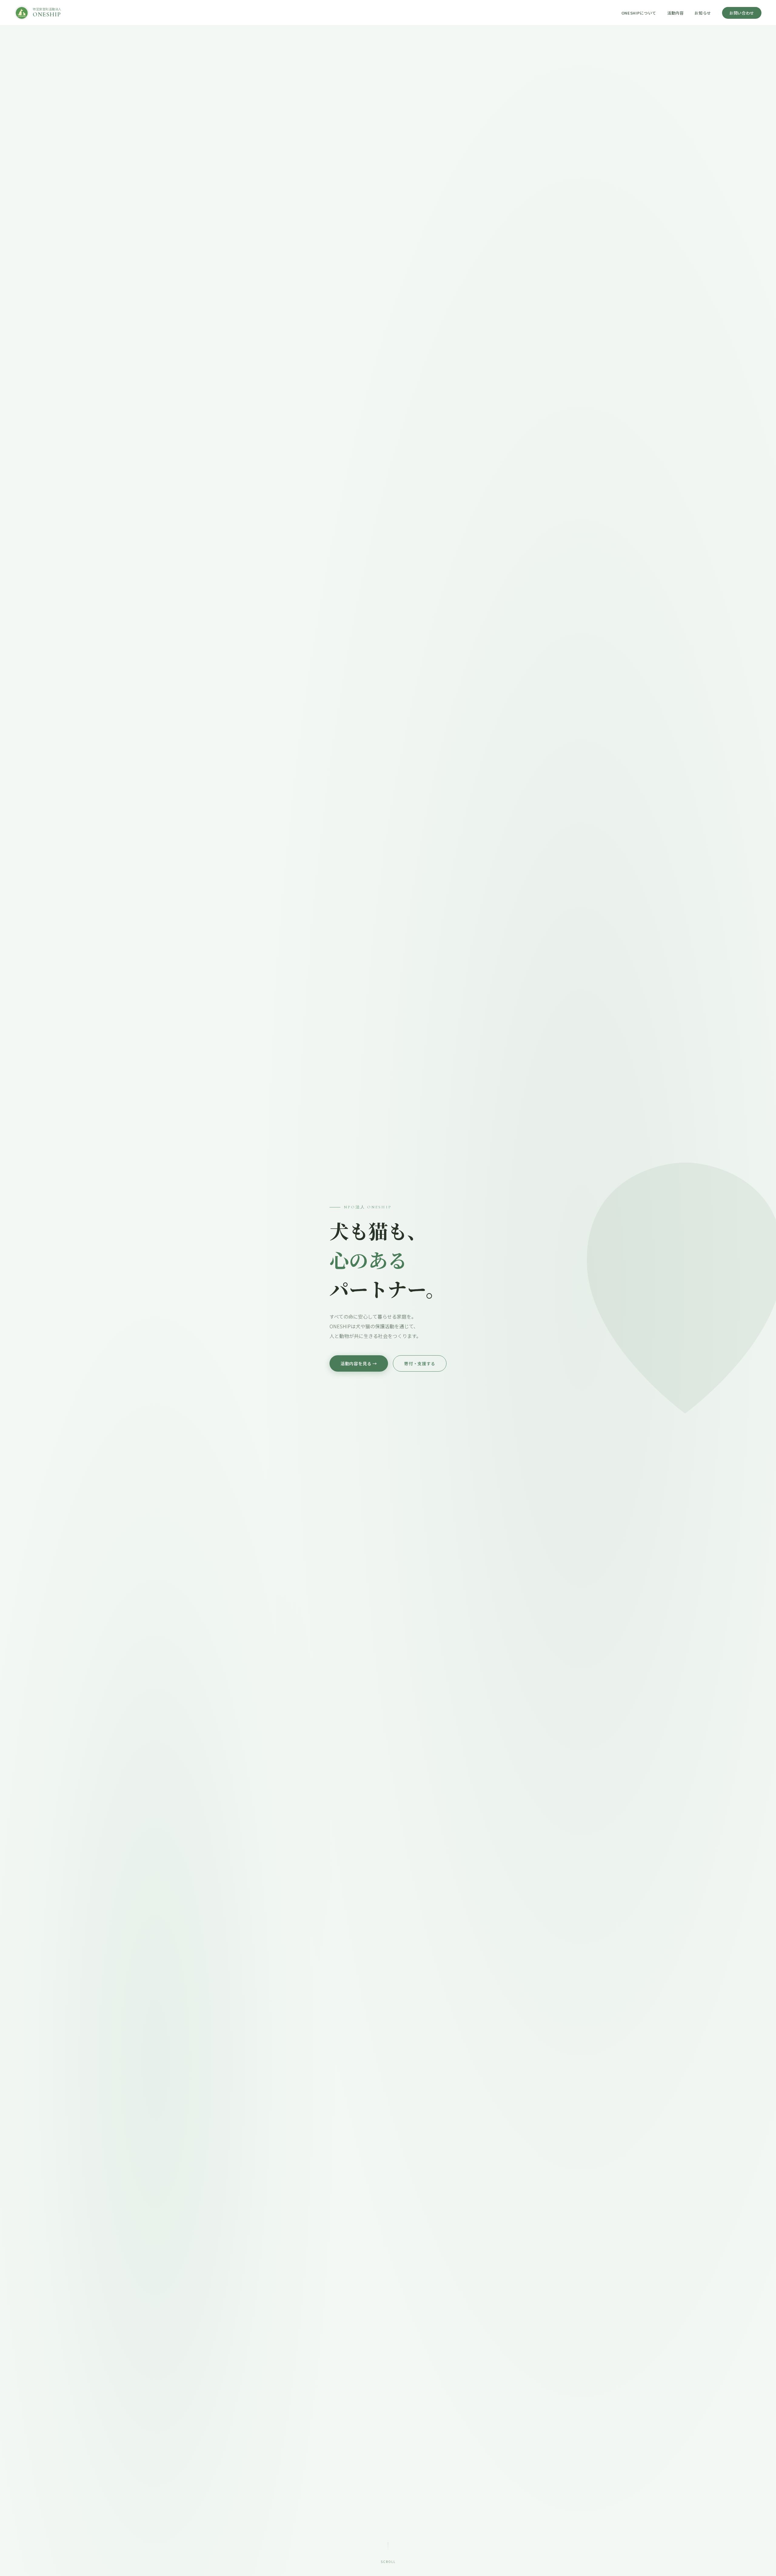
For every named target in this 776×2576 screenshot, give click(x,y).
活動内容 (676, 13)
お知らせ (703, 13)
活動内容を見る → (359, 1363)
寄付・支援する (420, 1363)
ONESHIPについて (639, 13)
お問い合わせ (742, 13)
